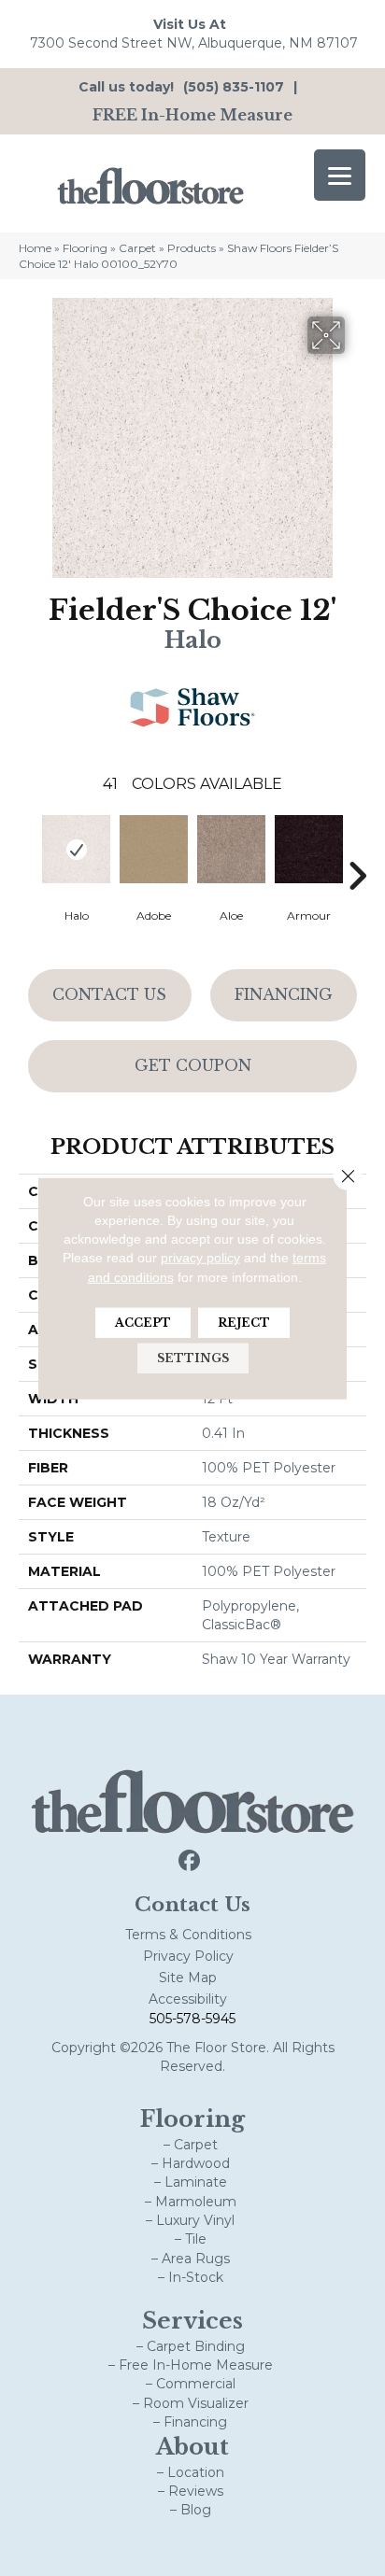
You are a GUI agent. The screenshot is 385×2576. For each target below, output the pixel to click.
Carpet (137, 248)
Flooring (85, 248)
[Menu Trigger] (340, 175)
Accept (143, 1323)
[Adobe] (154, 849)
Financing (284, 994)
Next (357, 848)
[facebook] (190, 1861)
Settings (193, 1358)
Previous (28, 848)
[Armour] (309, 849)
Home (35, 248)
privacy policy (200, 1258)
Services (192, 2321)
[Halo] (76, 849)
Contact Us (109, 994)
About (192, 2447)
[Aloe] (231, 849)
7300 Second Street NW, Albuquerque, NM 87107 (194, 43)
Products (192, 248)
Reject (244, 1323)
